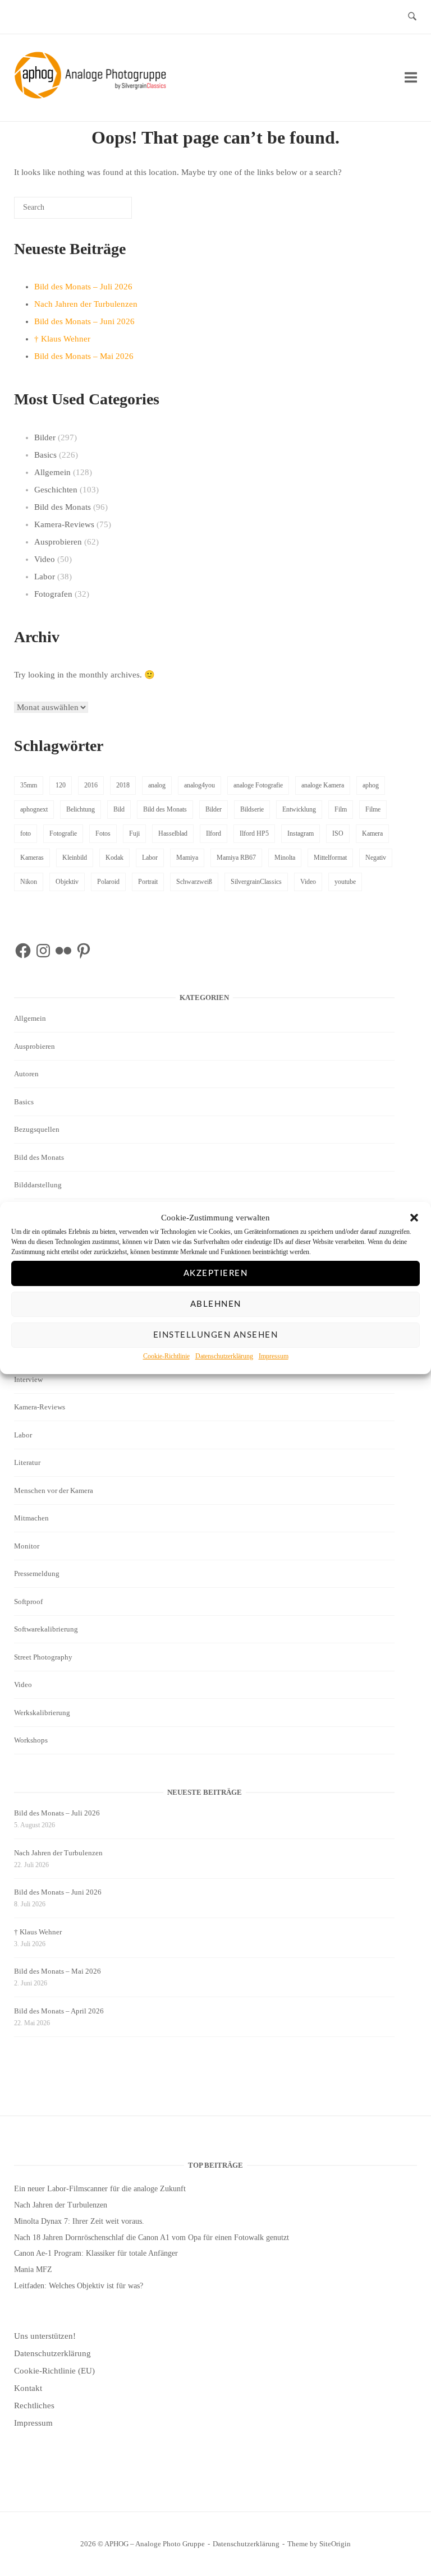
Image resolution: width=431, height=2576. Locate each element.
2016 (91, 785)
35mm (29, 785)
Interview (28, 1379)
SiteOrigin (335, 2544)
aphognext (34, 809)
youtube (345, 882)
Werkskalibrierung (42, 1713)
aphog (371, 785)
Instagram (301, 833)
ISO (338, 833)
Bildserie (252, 809)
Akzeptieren (216, 1273)
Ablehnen (216, 1304)
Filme (373, 809)
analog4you (200, 785)
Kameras (32, 858)
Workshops (31, 1740)
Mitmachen (31, 1518)
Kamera (372, 833)
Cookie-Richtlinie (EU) (54, 2371)
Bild (119, 809)
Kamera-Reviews (64, 524)
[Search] (107, 212)
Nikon (29, 882)
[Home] (92, 96)
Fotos (103, 833)
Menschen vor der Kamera (54, 1490)
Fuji (134, 833)
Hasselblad (173, 833)
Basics (45, 455)
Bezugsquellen (37, 1129)
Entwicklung (299, 809)
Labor (45, 577)
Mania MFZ (33, 2269)
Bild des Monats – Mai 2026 (84, 356)
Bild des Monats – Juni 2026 (84, 321)
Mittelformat (330, 858)
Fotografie (63, 833)
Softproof (28, 1602)
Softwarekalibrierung (46, 1629)
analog (157, 785)
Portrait (148, 882)
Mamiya (187, 858)
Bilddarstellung (38, 1185)
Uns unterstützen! (45, 2336)
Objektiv (67, 882)
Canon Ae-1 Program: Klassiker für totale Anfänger (96, 2253)
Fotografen (53, 594)
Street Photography (43, 1657)
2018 (123, 785)
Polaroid (108, 882)
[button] (414, 1218)
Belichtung (81, 809)
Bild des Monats (63, 507)
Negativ (376, 858)
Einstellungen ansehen (216, 1335)
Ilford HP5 (254, 833)
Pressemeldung (37, 1573)
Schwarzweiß (194, 882)
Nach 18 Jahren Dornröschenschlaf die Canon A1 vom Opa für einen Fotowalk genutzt (152, 2238)
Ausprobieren (58, 542)
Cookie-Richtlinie (166, 1357)
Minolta (285, 858)
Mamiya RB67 (236, 858)
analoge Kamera (323, 785)
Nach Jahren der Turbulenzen (86, 304)
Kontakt (28, 2388)
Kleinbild (75, 858)
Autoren (26, 1074)
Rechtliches (34, 2406)
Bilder (45, 437)
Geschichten (56, 490)
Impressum (274, 1357)
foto (26, 833)
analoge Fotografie (258, 785)
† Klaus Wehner (62, 339)
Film (341, 809)
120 (61, 785)
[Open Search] (412, 17)
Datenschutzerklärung (224, 1357)
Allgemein (52, 472)
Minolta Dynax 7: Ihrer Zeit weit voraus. (79, 2221)
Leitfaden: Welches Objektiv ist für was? (79, 2286)
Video (45, 559)
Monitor (27, 1546)
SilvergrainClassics (256, 882)
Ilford (214, 833)
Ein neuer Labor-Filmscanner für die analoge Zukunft (100, 2189)
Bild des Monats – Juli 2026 (83, 287)
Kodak (114, 858)
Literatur (27, 1462)
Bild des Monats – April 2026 (59, 2011)
